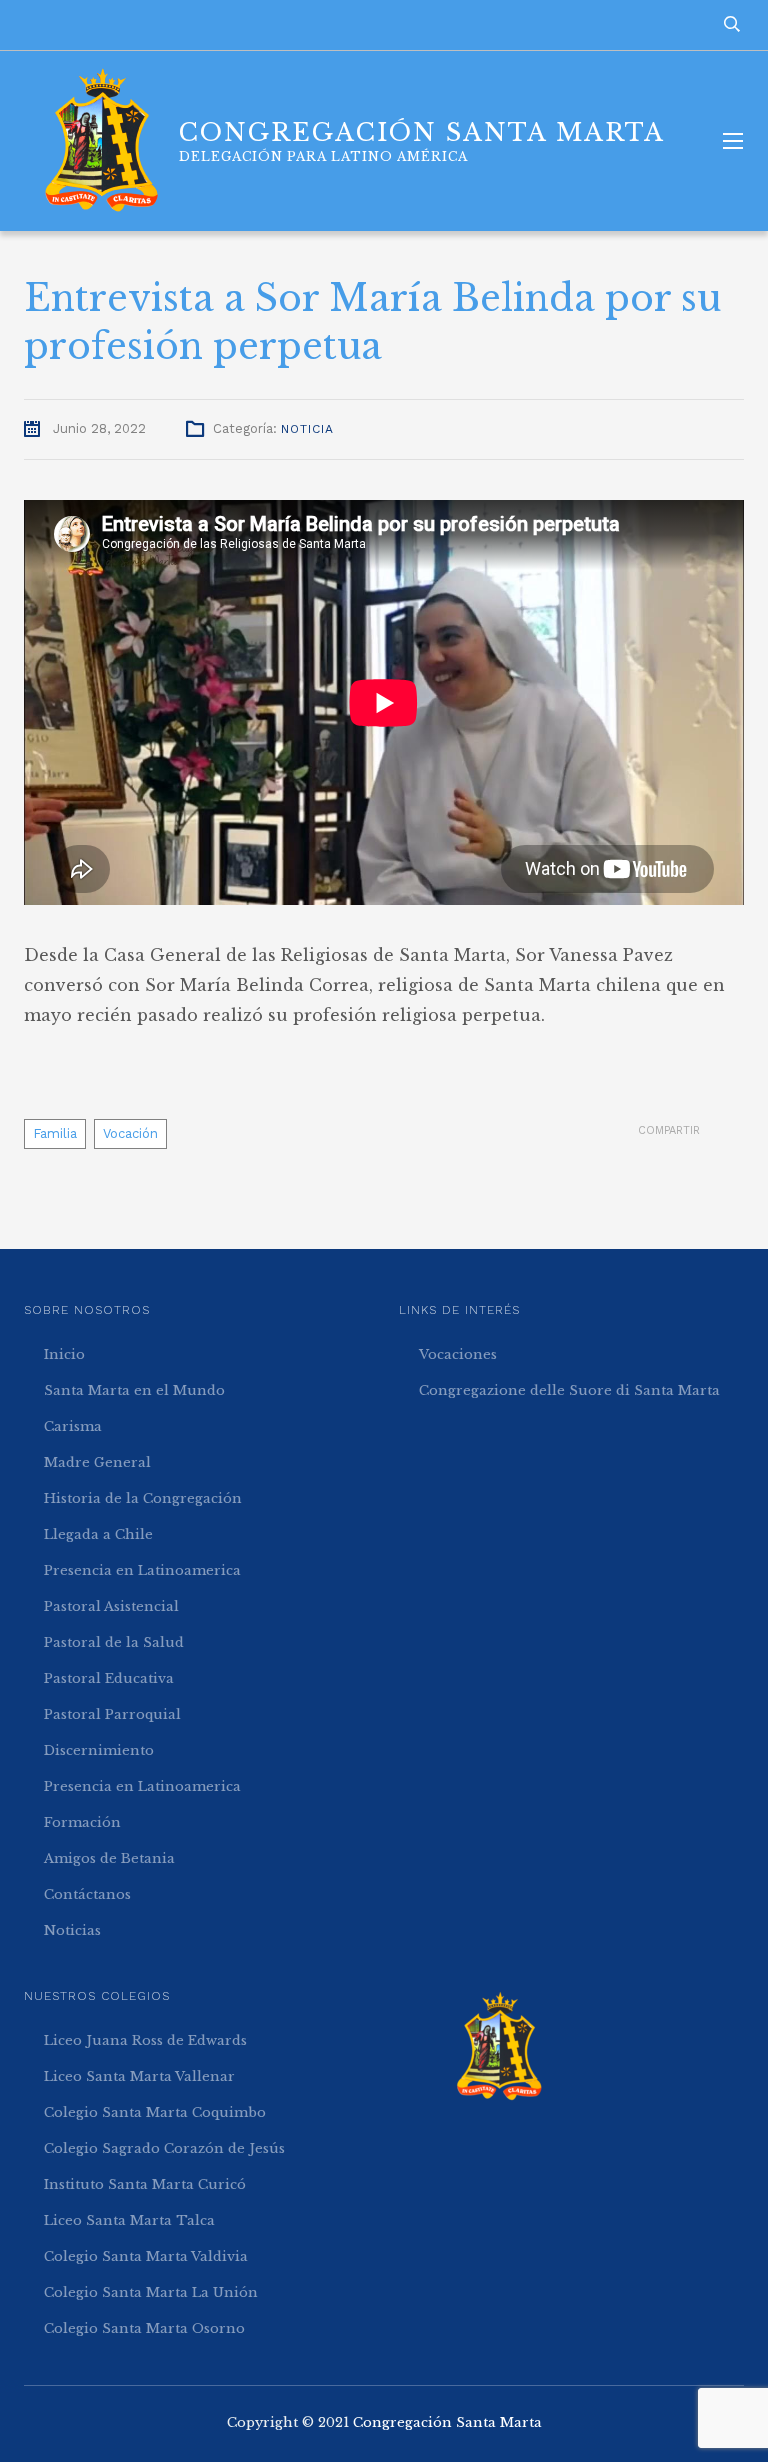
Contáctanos (87, 1894)
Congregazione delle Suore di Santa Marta (569, 1390)
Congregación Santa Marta (447, 2422)
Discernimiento (99, 1750)
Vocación (130, 1133)
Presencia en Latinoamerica (142, 1570)
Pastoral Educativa (109, 1678)
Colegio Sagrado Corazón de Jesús (164, 2148)
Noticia (307, 429)
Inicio (64, 1354)
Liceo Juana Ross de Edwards (145, 2040)
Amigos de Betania (109, 1858)
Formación (82, 1822)
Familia (55, 1133)
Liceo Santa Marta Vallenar (139, 2076)
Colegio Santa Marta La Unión (151, 2292)
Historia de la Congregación (143, 1498)
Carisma (73, 1426)
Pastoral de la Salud (114, 1642)
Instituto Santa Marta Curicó (145, 2184)
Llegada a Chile (98, 1534)
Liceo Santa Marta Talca (129, 2220)
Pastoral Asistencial (111, 1606)
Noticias (72, 1930)
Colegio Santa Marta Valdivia (146, 2256)
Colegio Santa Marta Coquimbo (155, 2112)
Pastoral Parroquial (112, 1714)
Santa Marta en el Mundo (134, 1390)
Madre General (97, 1462)
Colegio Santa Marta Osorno (144, 2328)
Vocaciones (458, 1354)
